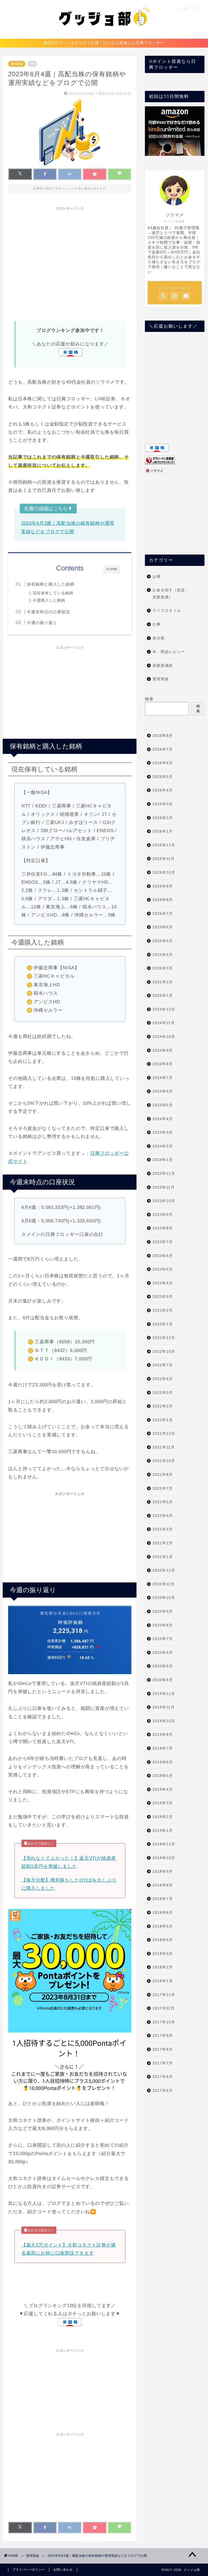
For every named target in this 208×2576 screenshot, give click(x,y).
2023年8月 (163, 1228)
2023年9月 (163, 1215)
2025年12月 (164, 845)
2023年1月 (163, 1324)
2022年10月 (164, 1352)
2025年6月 (163, 927)
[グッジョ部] (104, 35)
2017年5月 (163, 2091)
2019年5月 (163, 1776)
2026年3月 (163, 804)
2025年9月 (163, 886)
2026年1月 (163, 831)
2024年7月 (163, 1078)
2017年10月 (164, 2022)
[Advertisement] (70, 263)
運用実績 (17, 64)
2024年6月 (163, 1091)
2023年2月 (163, 1310)
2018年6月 (163, 1913)
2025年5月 (163, 941)
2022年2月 (163, 1406)
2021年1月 (163, 1557)
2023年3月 (163, 1297)
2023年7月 (163, 1242)
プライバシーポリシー (29, 2570)
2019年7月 (163, 1748)
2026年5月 (163, 777)
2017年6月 (163, 2077)
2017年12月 (164, 1995)
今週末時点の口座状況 (48, 612)
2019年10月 (164, 1721)
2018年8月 (163, 1885)
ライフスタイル (167, 611)
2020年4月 (163, 1680)
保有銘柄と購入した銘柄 (51, 584)
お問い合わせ (63, 2570)
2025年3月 (163, 968)
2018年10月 (164, 1858)
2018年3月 (163, 1954)
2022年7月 (163, 1365)
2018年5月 (163, 1926)
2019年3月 (163, 1803)
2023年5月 (163, 1269)
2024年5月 (163, 1105)
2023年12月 (164, 1174)
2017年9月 (163, 2036)
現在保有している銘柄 (53, 593)
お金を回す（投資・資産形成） (171, 594)
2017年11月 (164, 2008)
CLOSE (112, 569)
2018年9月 (163, 1871)
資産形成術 (163, 666)
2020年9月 (163, 1612)
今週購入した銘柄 (49, 600)
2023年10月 (164, 1201)
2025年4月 (163, 955)
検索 (149, 699)
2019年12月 (164, 1694)
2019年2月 (163, 1817)
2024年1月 (163, 1160)
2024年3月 (163, 1132)
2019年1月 (163, 1831)
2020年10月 (164, 1598)
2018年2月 (163, 1967)
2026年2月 (163, 818)
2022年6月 (163, 1379)
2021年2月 (163, 1543)
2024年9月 (163, 1050)
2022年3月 (163, 1393)
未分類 (159, 638)
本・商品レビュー (169, 652)
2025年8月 (163, 900)
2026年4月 (163, 790)
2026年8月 (163, 736)
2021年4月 (163, 1516)
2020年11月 (164, 1584)
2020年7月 (163, 1639)
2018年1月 (163, 1981)
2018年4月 (163, 1940)
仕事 (157, 624)
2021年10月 (164, 1461)
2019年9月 (163, 1735)
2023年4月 (163, 1283)
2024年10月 (164, 1037)
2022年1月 (163, 1420)
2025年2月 (163, 982)
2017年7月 (163, 2063)
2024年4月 (163, 1119)
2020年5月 (163, 1666)
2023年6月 (163, 1256)
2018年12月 (164, 1844)
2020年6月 (163, 1653)
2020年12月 (164, 1570)
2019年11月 (164, 1707)
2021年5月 (163, 1502)
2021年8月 (163, 1475)
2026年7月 (163, 749)
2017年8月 (163, 2049)
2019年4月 (163, 1790)
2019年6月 (163, 1762)
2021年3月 (163, 1529)
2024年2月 (163, 1146)
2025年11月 (164, 859)
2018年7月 (163, 1899)
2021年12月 (164, 1434)
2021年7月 (163, 1488)
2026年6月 (163, 763)
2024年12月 (164, 1009)
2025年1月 (163, 996)
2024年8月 (163, 1064)
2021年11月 (164, 1447)
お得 (157, 577)
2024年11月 (164, 1023)
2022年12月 (164, 1338)
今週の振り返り (42, 623)
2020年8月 (163, 1625)
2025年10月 (164, 873)
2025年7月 (163, 914)
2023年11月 (164, 1187)
